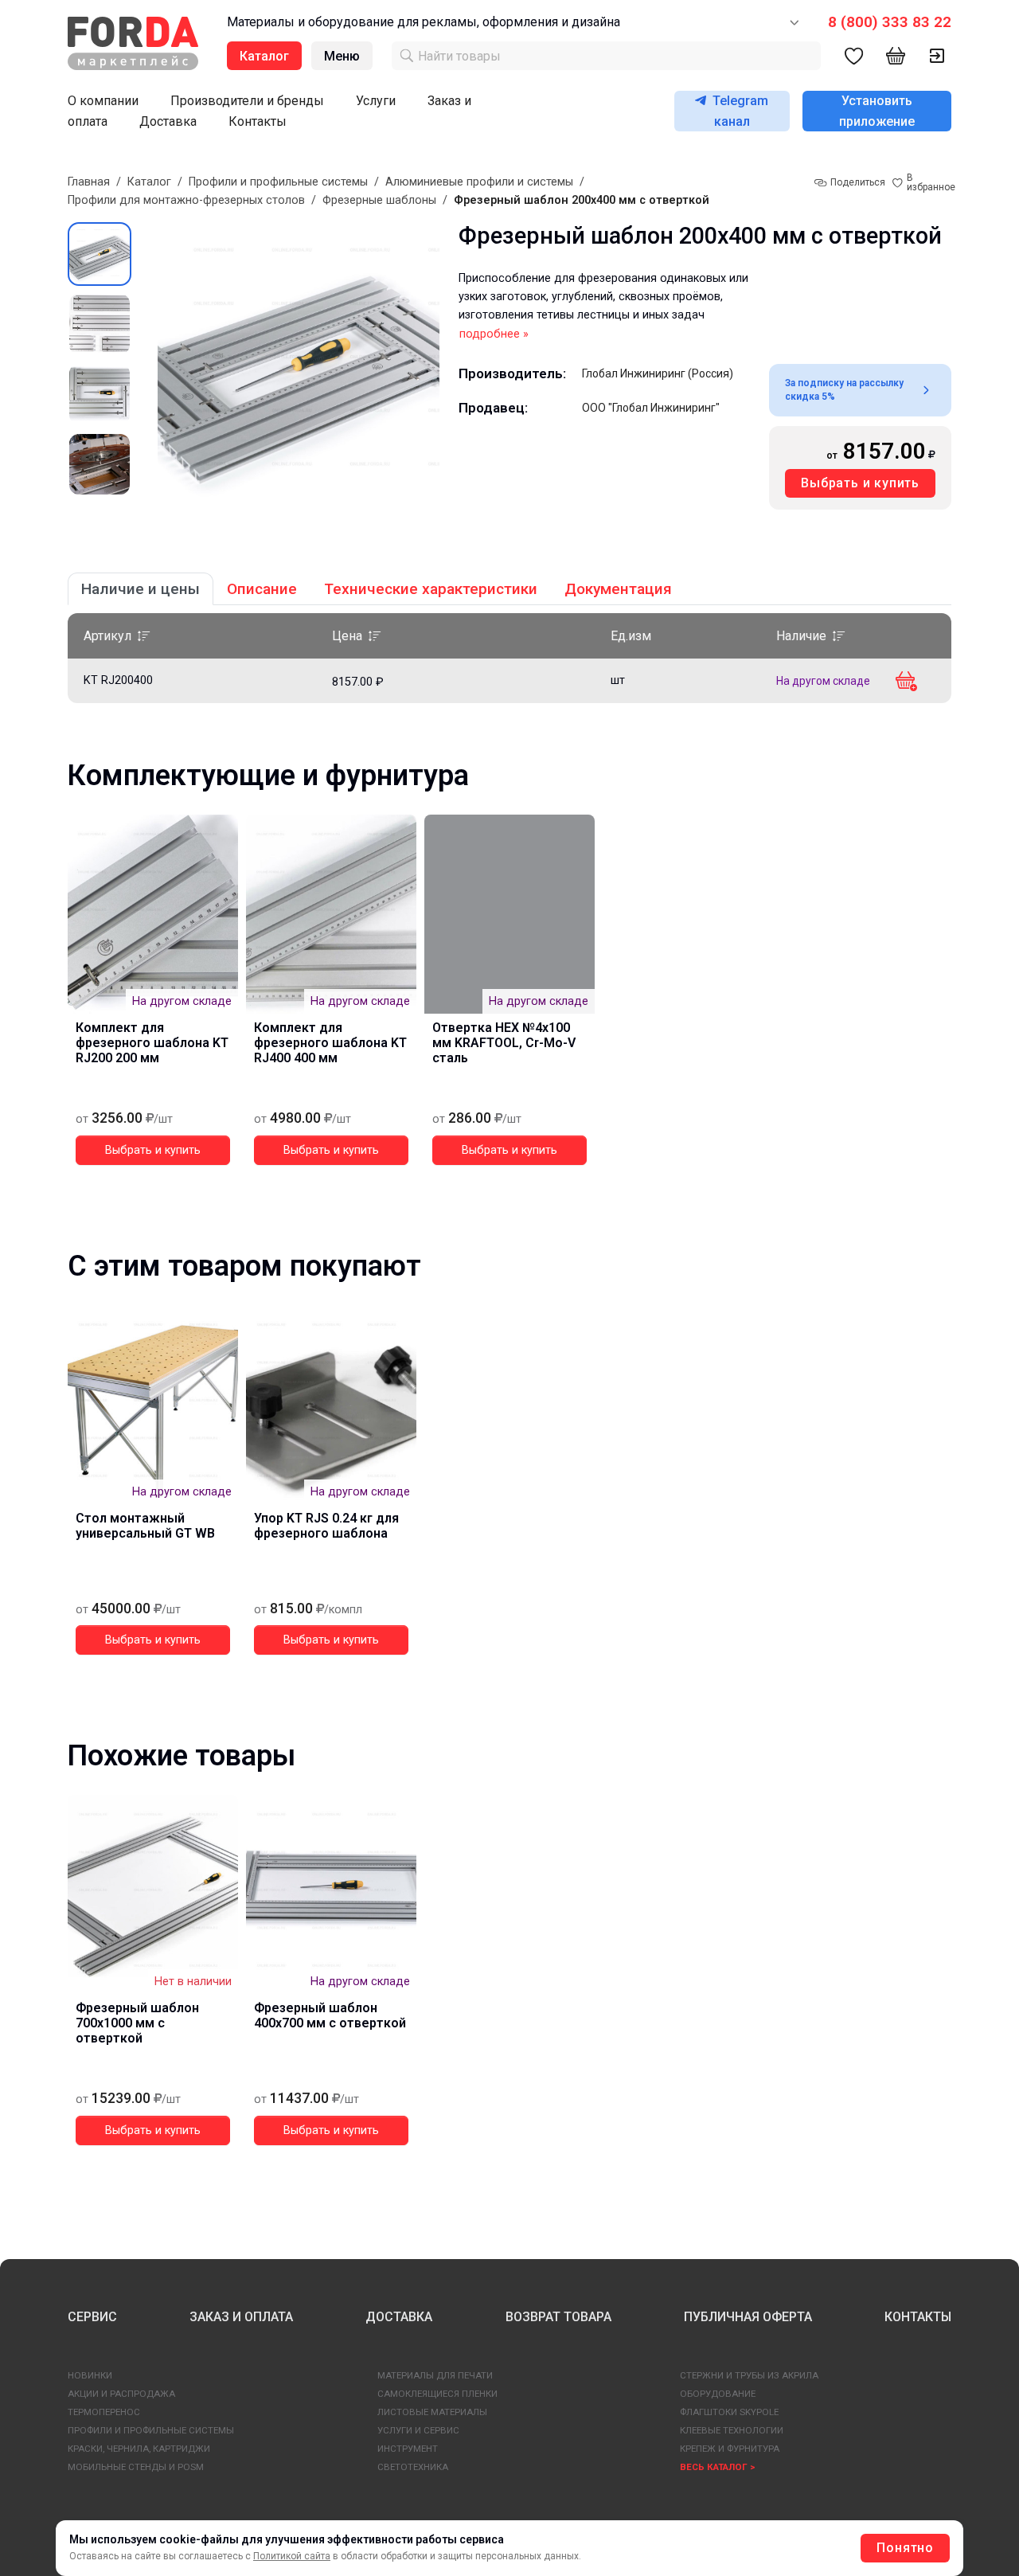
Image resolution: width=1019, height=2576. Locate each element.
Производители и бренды (247, 101)
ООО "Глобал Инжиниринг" (651, 408)
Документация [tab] (618, 589)
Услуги (376, 101)
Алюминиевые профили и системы (479, 182)
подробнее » (494, 334)
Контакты (258, 121)
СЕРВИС (92, 2317)
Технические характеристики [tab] (431, 589)
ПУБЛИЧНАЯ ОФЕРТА (748, 2317)
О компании (103, 101)
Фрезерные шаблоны (379, 200)
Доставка (168, 121)
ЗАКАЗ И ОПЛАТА (241, 2317)
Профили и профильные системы (278, 182)
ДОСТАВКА (399, 2317)
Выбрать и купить (860, 483)
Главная (89, 182)
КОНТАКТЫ (918, 2317)
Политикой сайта (292, 2556)
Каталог (149, 182)
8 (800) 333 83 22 (890, 22)
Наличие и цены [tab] (141, 589)
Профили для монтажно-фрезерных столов (186, 200)
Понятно (905, 2548)
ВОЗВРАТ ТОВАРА (558, 2317)
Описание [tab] (262, 589)
